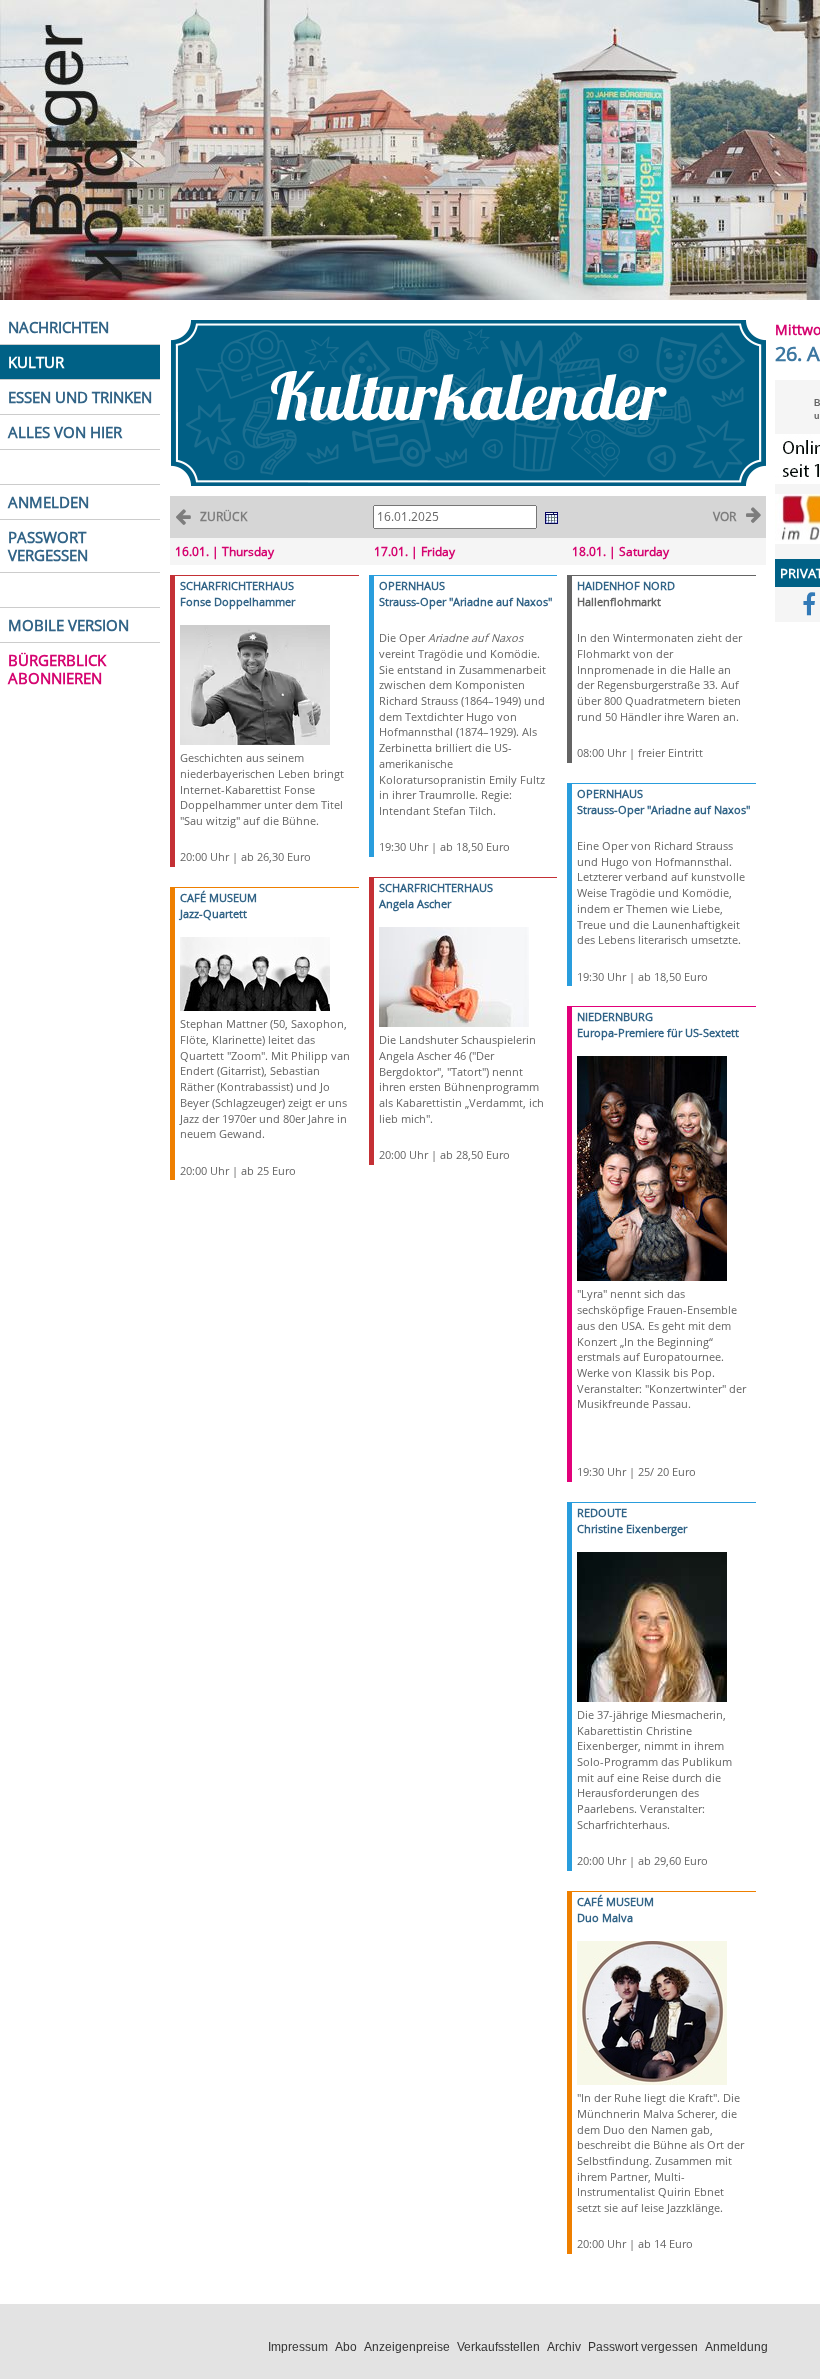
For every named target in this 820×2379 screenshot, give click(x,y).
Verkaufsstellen (498, 2347)
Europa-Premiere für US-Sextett (658, 1032)
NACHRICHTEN (58, 327)
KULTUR (36, 362)
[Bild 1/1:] (255, 683)
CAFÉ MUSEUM (218, 897)
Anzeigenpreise (407, 2347)
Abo (346, 2347)
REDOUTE (602, 1512)
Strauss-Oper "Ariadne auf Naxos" (465, 601)
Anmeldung (736, 2347)
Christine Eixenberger (632, 1528)
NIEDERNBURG (615, 1016)
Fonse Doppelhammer (237, 601)
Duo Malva (605, 1917)
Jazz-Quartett (213, 913)
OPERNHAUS (412, 585)
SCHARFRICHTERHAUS (237, 585)
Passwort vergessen (643, 2347)
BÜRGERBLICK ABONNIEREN (57, 669)
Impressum (298, 2347)
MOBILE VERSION (68, 625)
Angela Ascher (415, 903)
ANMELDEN (48, 502)
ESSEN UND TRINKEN (80, 397)
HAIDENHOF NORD (626, 585)
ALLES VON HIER (65, 432)
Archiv (564, 2347)
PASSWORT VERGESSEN (48, 546)
